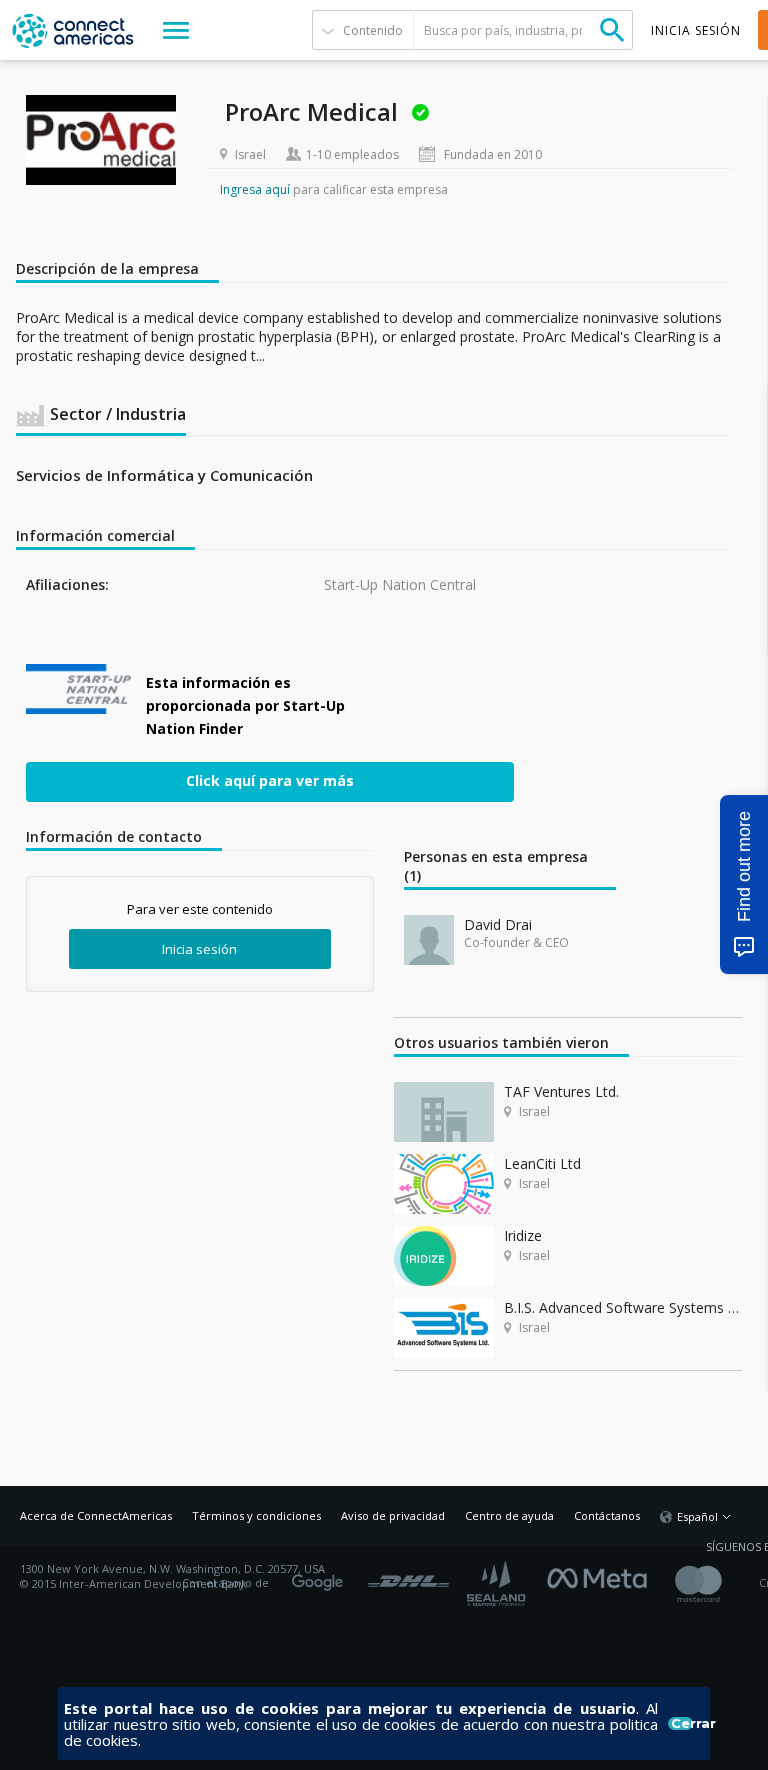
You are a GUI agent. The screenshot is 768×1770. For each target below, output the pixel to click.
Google (321, 1576)
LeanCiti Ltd (542, 1163)
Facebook (602, 1576)
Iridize (523, 1235)
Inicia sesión (199, 949)
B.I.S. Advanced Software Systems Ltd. (623, 1307)
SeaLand (498, 1583)
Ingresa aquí (255, 189)
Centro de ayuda (509, 1515)
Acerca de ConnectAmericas (96, 1515)
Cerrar (682, 1723)
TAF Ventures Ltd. (561, 1091)
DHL (408, 1576)
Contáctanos (607, 1515)
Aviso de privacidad (393, 1515)
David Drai (498, 924)
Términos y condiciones (256, 1515)
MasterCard (715, 1583)
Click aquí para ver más (270, 779)
